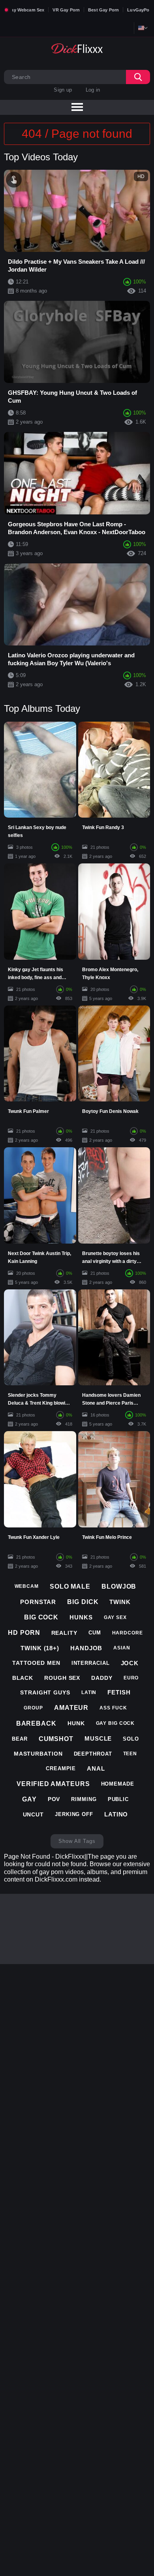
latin (89, 1692)
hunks (81, 1617)
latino (116, 1814)
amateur (71, 1708)
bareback (36, 1723)
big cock (41, 1617)
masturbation (38, 1754)
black (23, 1678)
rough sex (62, 1678)
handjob (86, 1648)
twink (120, 1602)
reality (64, 1633)
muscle (98, 1738)
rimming (84, 1799)
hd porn (24, 1633)
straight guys (45, 1692)
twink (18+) (40, 1648)
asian (122, 1648)
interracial (91, 1663)
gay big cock (115, 1723)
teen (130, 1754)
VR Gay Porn (66, 10)
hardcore (128, 1633)
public (118, 1799)
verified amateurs (53, 1784)
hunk (76, 1723)
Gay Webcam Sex (26, 10)
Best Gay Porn (103, 10)
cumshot (56, 1739)
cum (95, 1633)
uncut (34, 1814)
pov (54, 1799)
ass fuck (113, 1708)
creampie (61, 1768)
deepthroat (93, 1754)
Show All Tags (77, 1841)
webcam (27, 1586)
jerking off (74, 1814)
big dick (83, 1602)
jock (130, 1663)
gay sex (115, 1617)
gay (29, 1799)
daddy (102, 1678)
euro (131, 1678)
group (33, 1708)
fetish (119, 1692)
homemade (118, 1784)
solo (131, 1739)
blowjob (119, 1586)
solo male (70, 1586)
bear (20, 1739)
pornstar (38, 1602)
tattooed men (36, 1663)
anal (96, 1768)
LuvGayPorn (141, 10)
